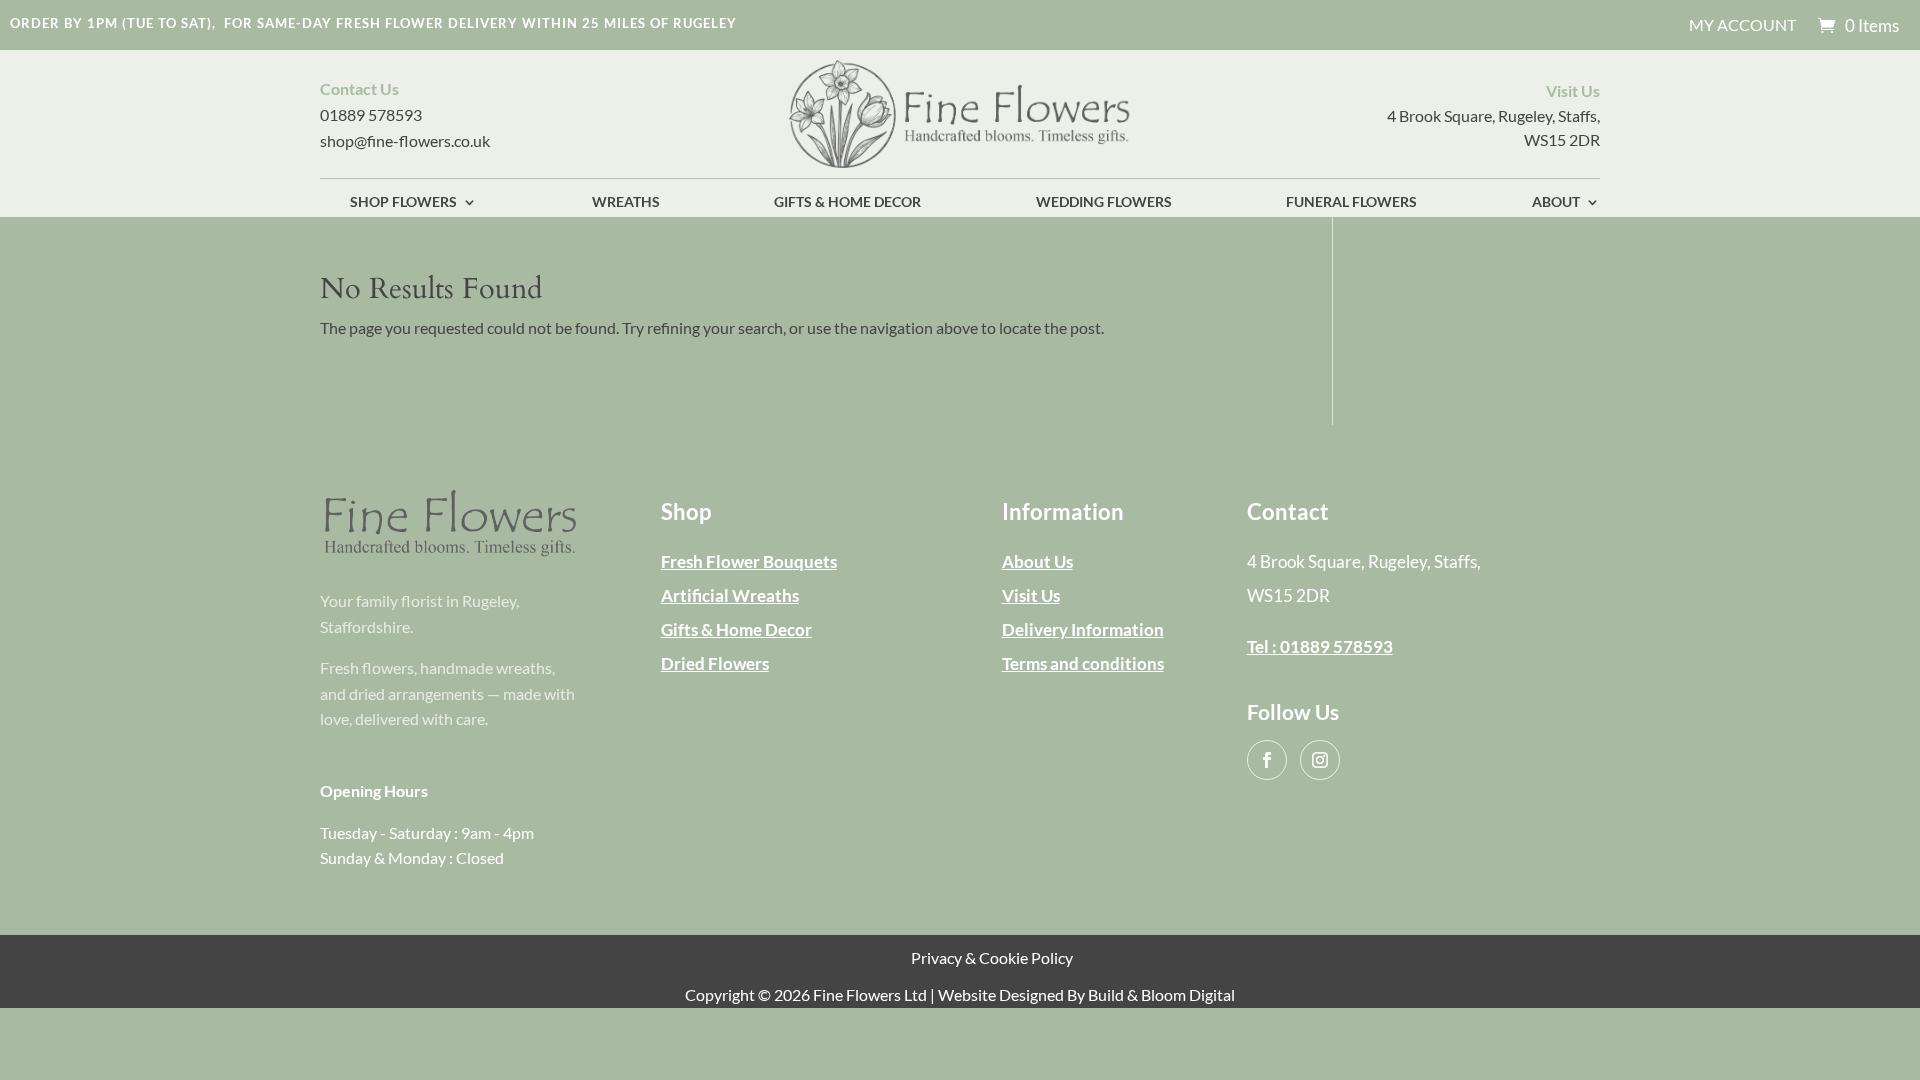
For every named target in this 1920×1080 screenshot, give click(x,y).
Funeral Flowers (1351, 202)
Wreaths (626, 202)
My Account (1742, 26)
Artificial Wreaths (730, 595)
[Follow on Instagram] (1320, 760)
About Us (1037, 561)
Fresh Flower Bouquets (749, 561)
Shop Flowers (403, 202)
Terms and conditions (1083, 663)
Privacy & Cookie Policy (992, 957)
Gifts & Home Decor (847, 202)
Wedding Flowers (1104, 202)
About (1556, 202)
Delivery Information (1083, 629)
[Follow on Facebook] (1267, 760)
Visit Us (1031, 595)
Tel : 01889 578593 (1320, 646)
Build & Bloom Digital (1161, 994)
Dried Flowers (715, 663)
